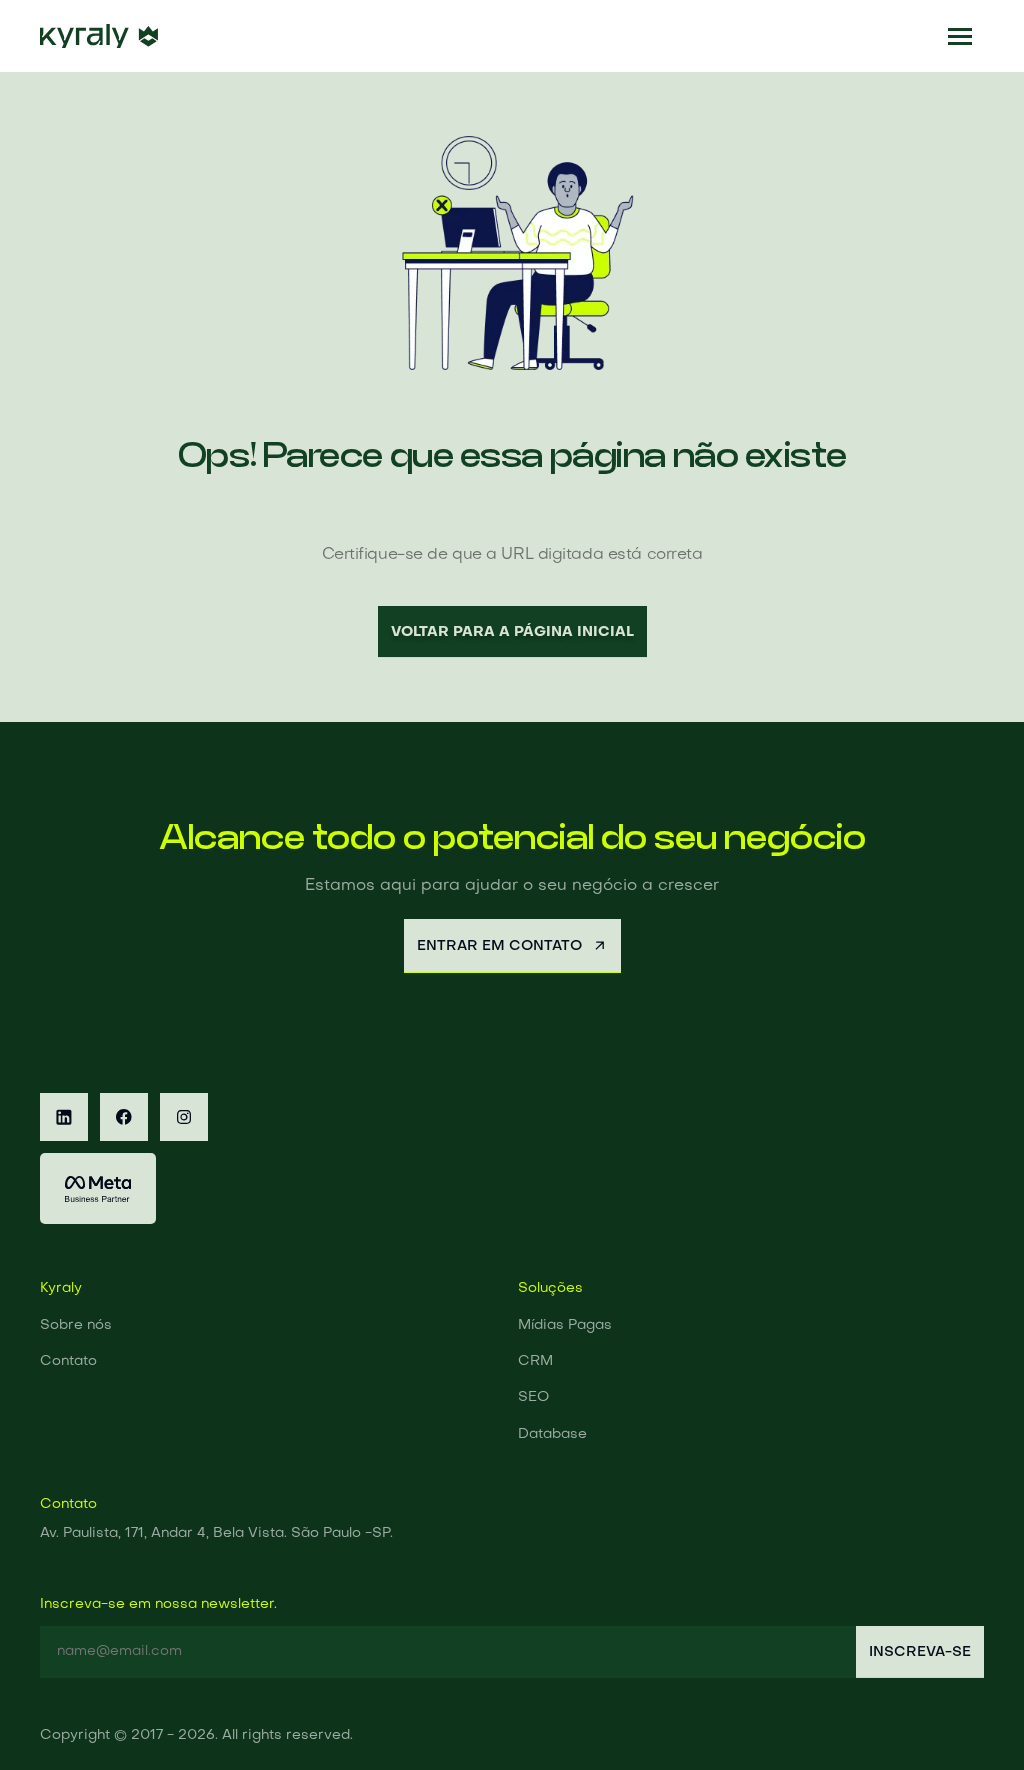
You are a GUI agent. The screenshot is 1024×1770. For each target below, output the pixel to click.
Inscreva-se (920, 1652)
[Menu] (960, 36)
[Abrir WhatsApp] (974, 1719)
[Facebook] (124, 1117)
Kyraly (61, 1288)
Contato (68, 1361)
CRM (535, 1361)
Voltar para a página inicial (512, 632)
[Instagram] (184, 1117)
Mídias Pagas (565, 1325)
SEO (533, 1397)
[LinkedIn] (64, 1117)
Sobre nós (76, 1325)
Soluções (550, 1288)
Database (552, 1434)
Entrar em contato (499, 946)
